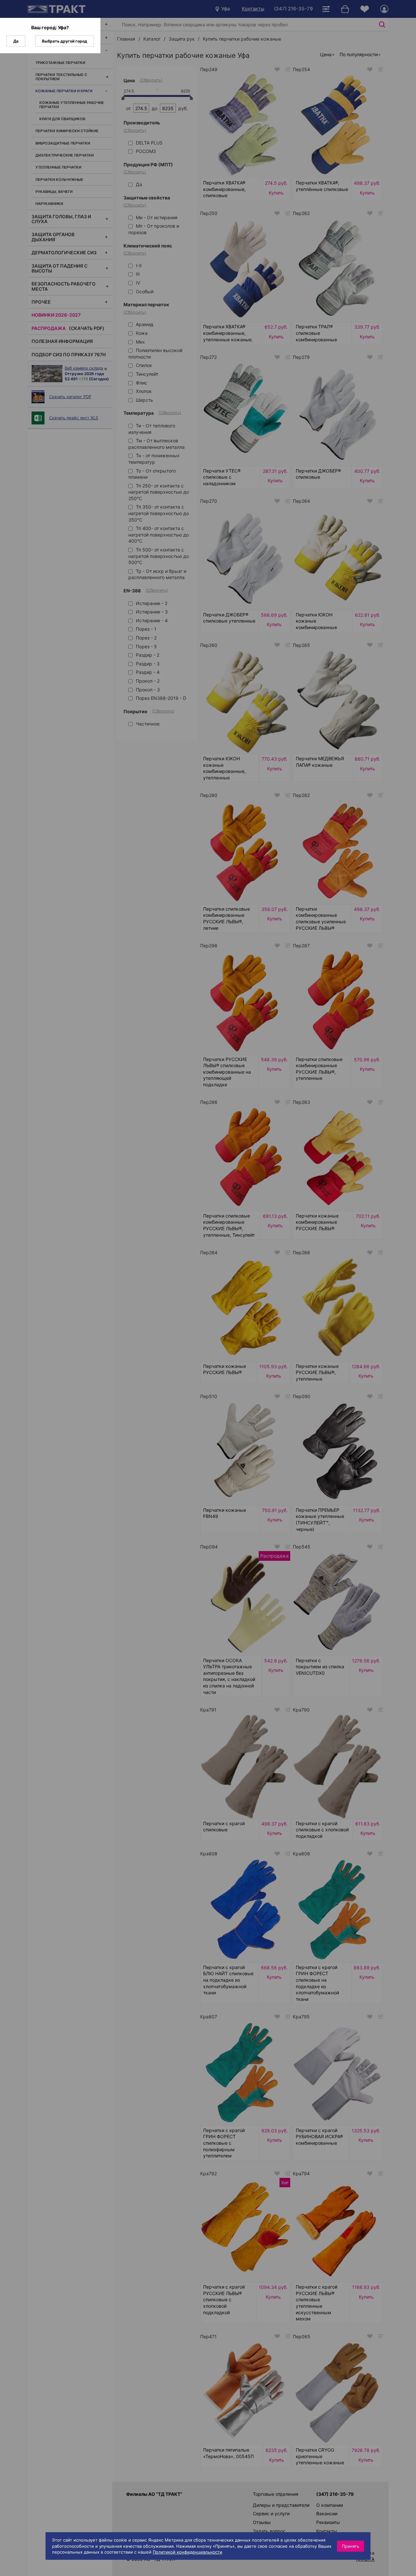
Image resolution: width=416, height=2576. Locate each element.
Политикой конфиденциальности (188, 2552)
